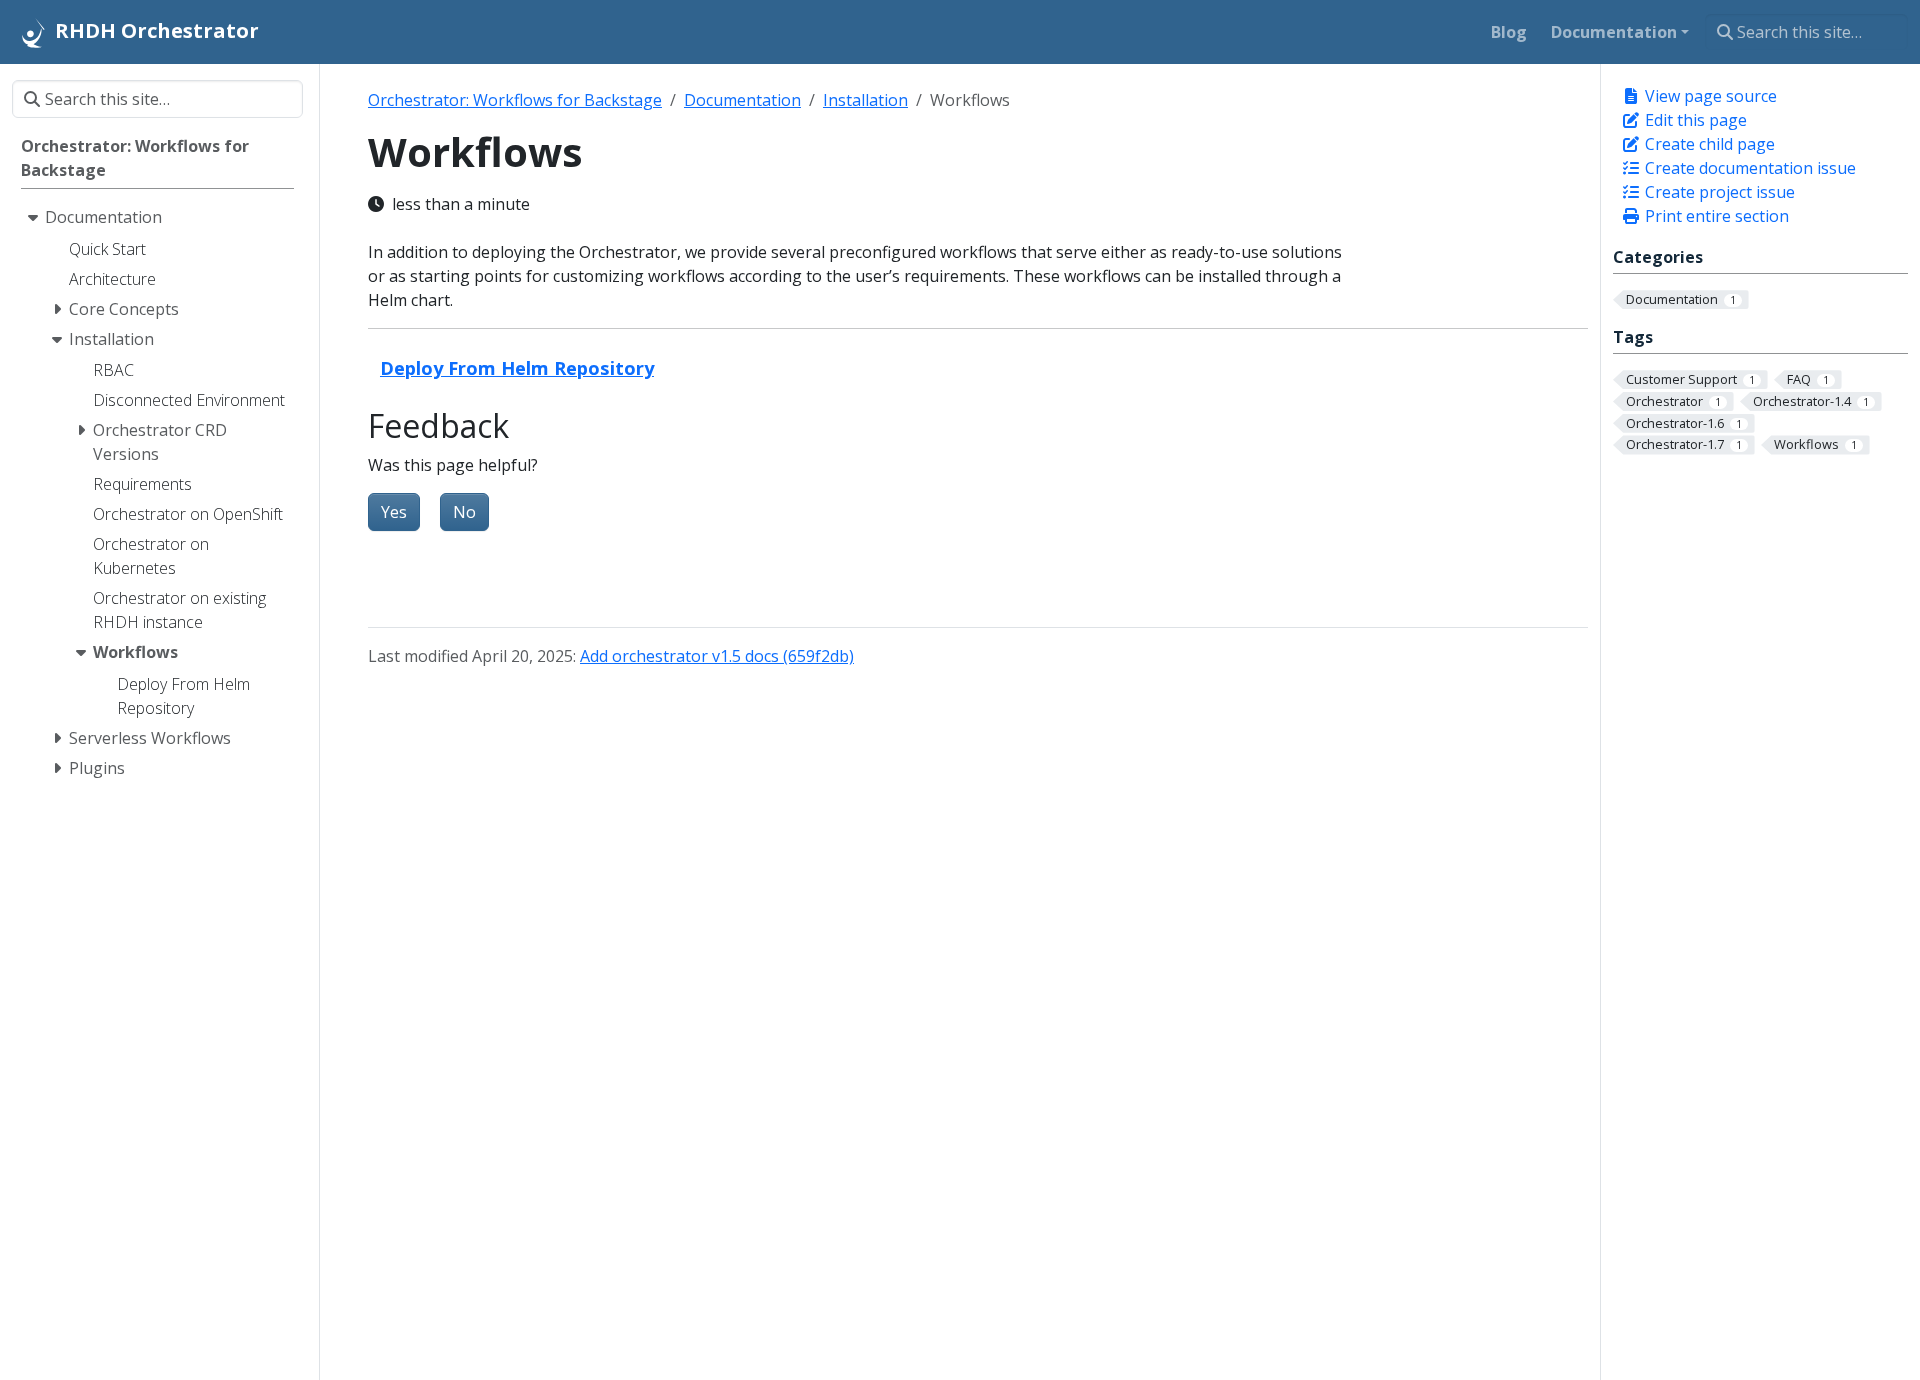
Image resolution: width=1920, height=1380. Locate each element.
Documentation (742, 100)
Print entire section (1715, 216)
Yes (394, 512)
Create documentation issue (1748, 168)
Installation (865, 100)
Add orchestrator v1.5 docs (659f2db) (717, 656)
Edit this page (1694, 120)
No (464, 512)
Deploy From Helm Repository (517, 367)
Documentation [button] (1614, 32)
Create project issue (1718, 192)
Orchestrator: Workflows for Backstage (515, 100)
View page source (1709, 96)
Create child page (1708, 144)
